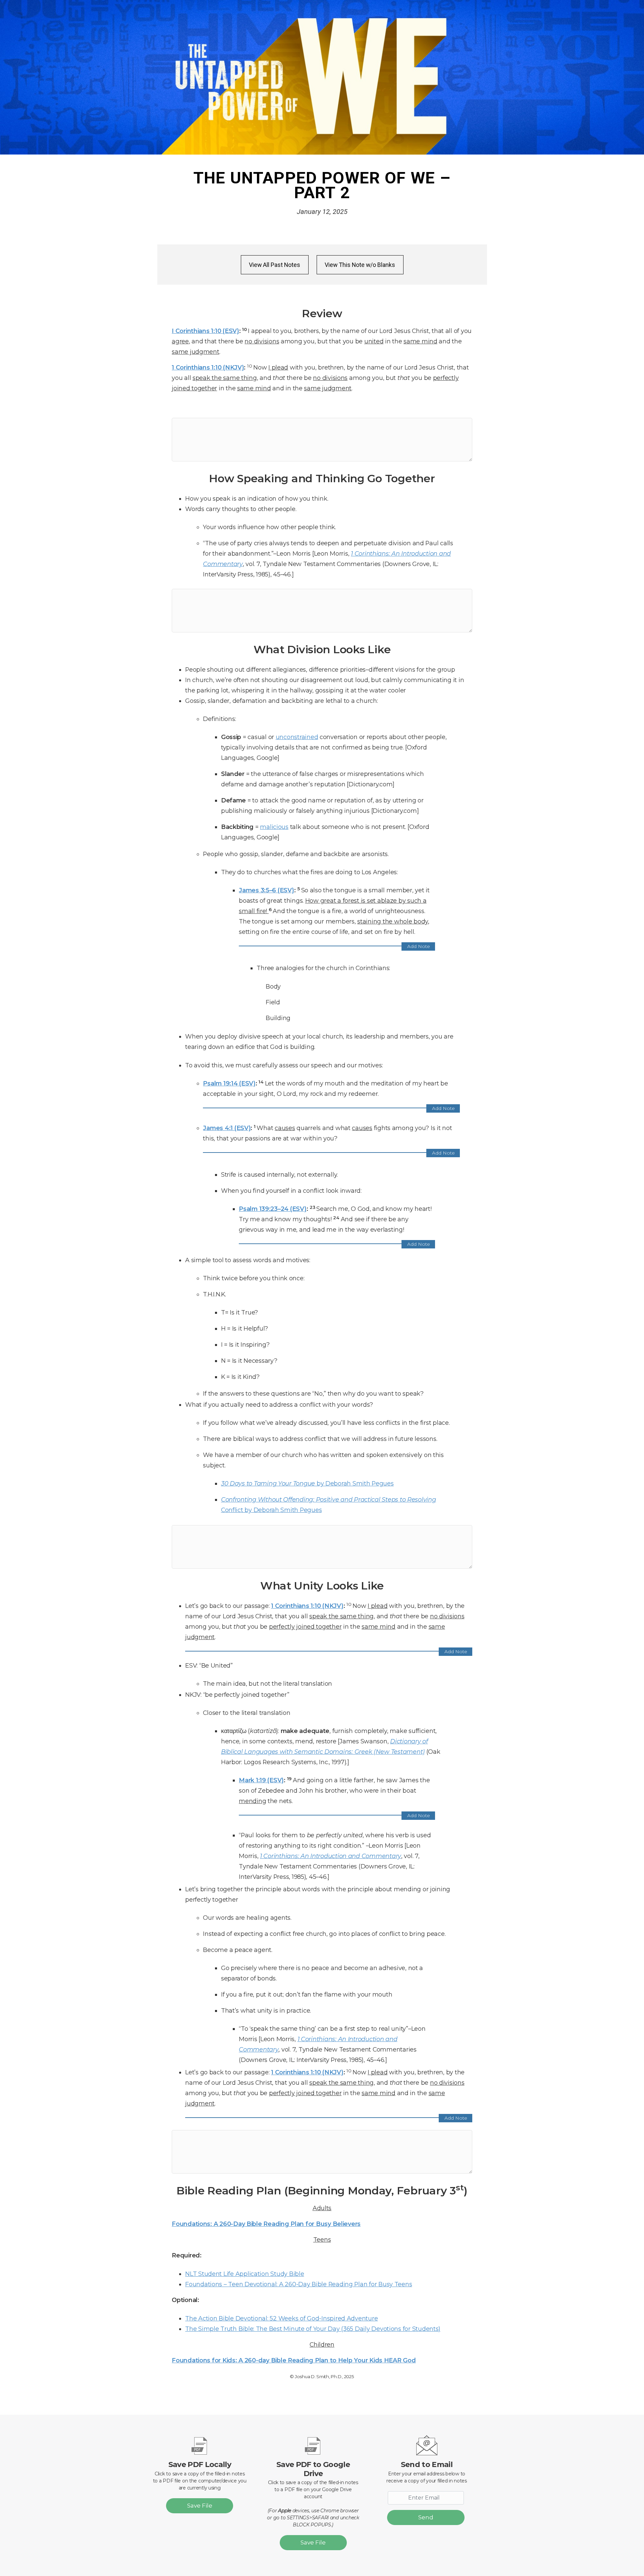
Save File (200, 2506)
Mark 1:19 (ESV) (261, 1780)
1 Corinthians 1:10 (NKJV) (208, 367)
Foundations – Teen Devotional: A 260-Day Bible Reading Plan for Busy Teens (299, 2284)
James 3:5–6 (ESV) (266, 890)
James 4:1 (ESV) (227, 1128)
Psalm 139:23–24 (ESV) (273, 1209)
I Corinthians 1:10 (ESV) (205, 331)
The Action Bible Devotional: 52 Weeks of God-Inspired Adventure (281, 2318)
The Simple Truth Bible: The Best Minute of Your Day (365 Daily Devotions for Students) (313, 2329)
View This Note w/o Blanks (360, 265)
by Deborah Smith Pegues (307, 1483)
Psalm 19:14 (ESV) (229, 1083)
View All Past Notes (275, 265)
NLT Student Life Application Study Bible (245, 2274)
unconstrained (297, 737)
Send (426, 2517)
